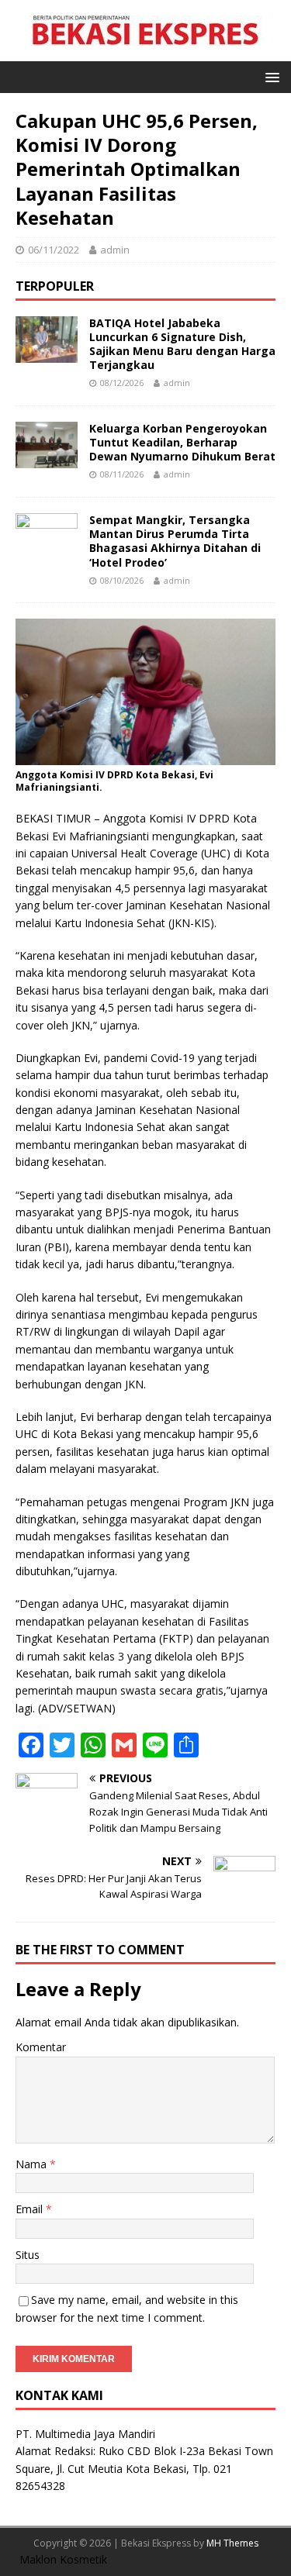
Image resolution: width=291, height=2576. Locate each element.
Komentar (41, 2047)
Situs (28, 2255)
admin (115, 250)
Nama (33, 2164)
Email (31, 2209)
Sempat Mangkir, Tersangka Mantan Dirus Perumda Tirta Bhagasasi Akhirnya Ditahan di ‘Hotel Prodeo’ (175, 541)
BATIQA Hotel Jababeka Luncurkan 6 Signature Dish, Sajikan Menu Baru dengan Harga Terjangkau (182, 344)
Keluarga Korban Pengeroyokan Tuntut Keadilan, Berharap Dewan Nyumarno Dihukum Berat (182, 442)
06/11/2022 (54, 250)
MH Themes (232, 2543)
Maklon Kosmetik (63, 2559)
